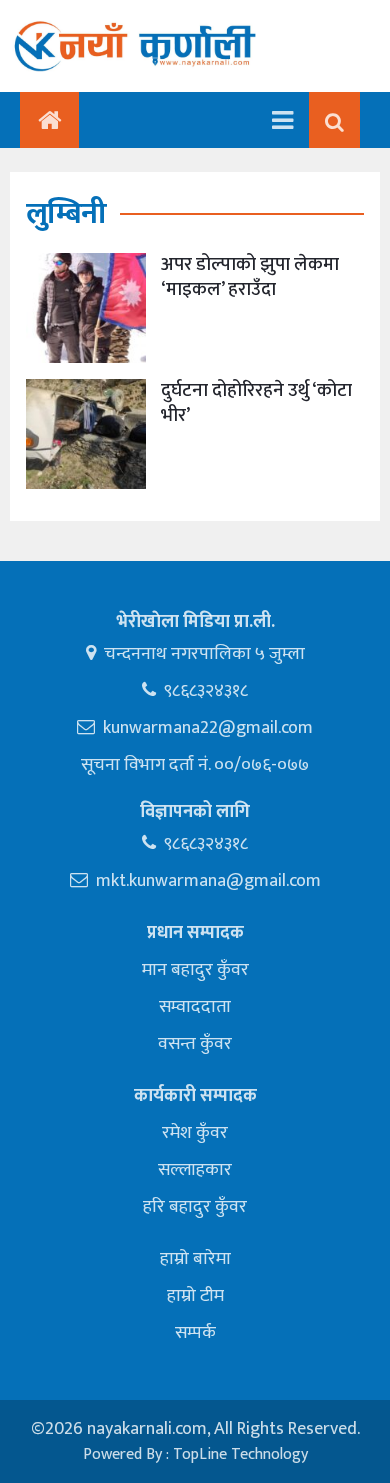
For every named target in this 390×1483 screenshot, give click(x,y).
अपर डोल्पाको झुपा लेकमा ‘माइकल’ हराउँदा (250, 277)
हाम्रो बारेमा (195, 1259)
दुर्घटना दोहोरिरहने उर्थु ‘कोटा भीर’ (256, 403)
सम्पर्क (195, 1333)
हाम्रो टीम (195, 1296)
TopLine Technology (240, 1454)
